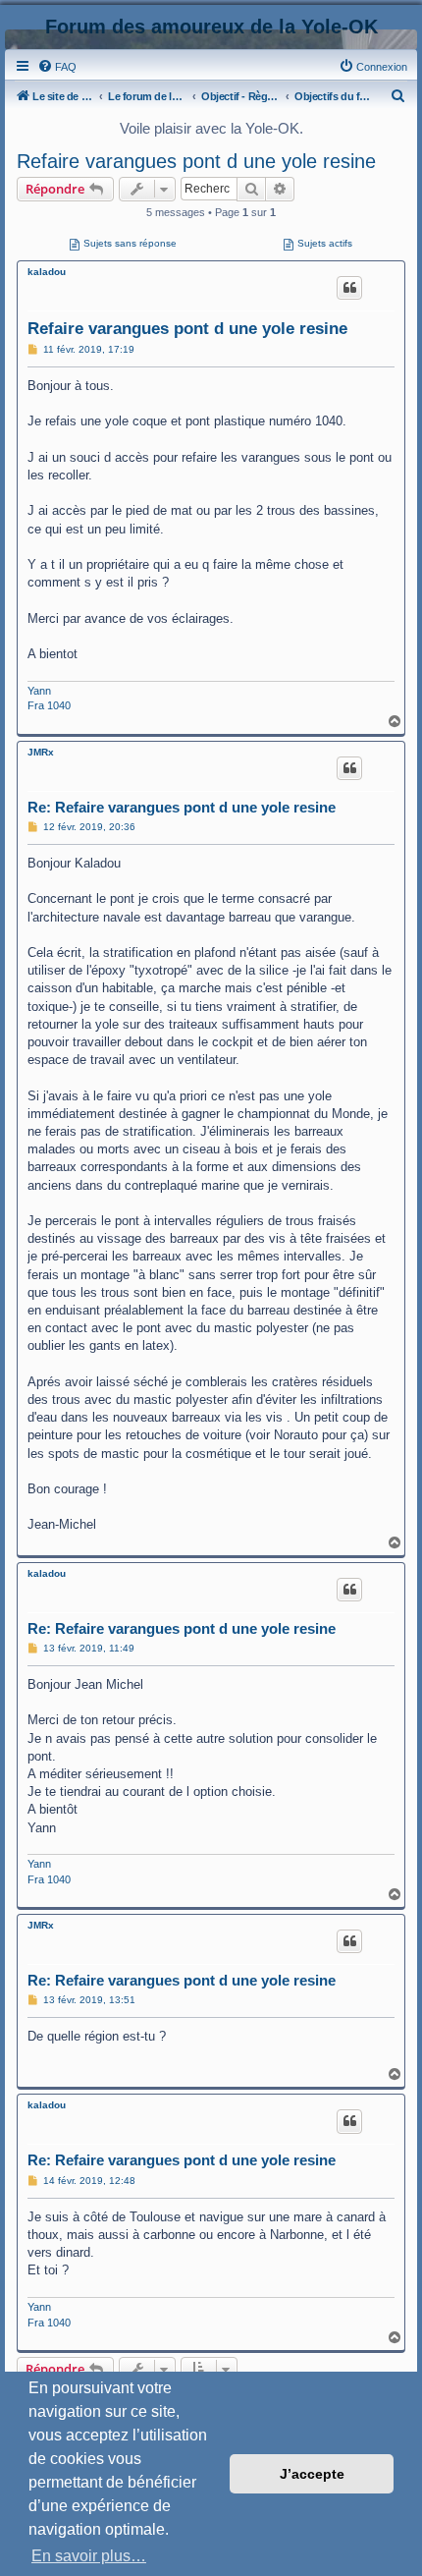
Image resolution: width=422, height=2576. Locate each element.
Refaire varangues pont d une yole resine (196, 161)
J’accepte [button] (312, 2474)
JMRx (41, 752)
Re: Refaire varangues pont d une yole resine (182, 807)
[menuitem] (57, 67)
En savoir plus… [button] (89, 2556)
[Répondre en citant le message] (349, 288)
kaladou (47, 272)
